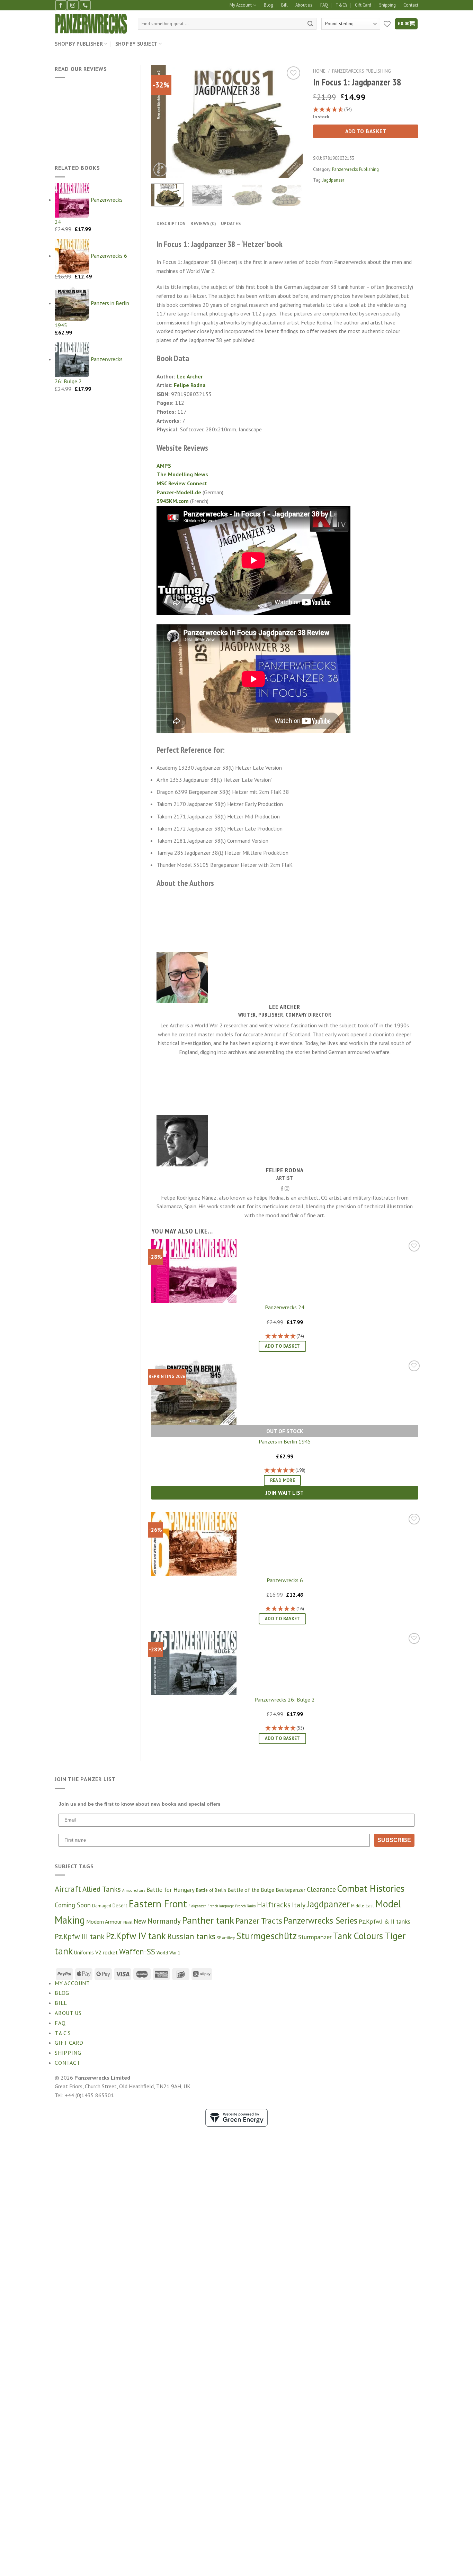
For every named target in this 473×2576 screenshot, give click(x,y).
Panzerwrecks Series (320, 1920)
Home (319, 71)
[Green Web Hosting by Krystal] (237, 2117)
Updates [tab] (231, 224)
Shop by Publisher (79, 44)
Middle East (363, 1906)
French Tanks (245, 1906)
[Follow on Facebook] (61, 5)
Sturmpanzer (315, 1937)
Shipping (387, 5)
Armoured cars (134, 1890)
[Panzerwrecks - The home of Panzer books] (91, 24)
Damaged (102, 1906)
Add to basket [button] (283, 1346)
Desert (120, 1905)
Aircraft (68, 1889)
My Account (241, 5)
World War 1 (168, 1953)
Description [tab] (171, 224)
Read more (283, 1480)
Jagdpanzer (333, 180)
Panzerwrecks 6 (285, 1580)
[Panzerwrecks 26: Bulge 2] (194, 1662)
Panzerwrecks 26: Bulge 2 (285, 1699)
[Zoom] (160, 170)
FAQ (324, 5)
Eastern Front (158, 1904)
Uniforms (84, 1952)
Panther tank (208, 1920)
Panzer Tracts (259, 1921)
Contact (411, 5)
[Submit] (310, 24)
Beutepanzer (291, 1890)
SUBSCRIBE (394, 1840)
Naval (128, 1922)
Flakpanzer (197, 1906)
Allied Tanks (102, 1889)
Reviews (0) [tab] (203, 224)
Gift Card (363, 5)
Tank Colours (358, 1936)
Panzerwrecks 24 (285, 1307)
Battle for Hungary (171, 1890)
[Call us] (85, 5)
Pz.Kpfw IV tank (136, 1936)
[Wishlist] (293, 73)
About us (304, 5)
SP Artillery (226, 1938)
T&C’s (341, 5)
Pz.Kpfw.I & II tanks (385, 1921)
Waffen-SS (137, 1951)
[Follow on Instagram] (73, 5)
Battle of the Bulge (251, 1890)
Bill (284, 5)
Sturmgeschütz (266, 1936)
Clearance (321, 1889)
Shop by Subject (136, 44)
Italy (299, 1905)
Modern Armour (104, 1922)
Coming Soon (73, 1905)
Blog (269, 5)
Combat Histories (371, 1888)
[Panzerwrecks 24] (194, 1270)
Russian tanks (191, 1936)
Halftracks (274, 1905)
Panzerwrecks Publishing (362, 71)
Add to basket (366, 131)
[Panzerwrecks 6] (194, 1543)
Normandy (164, 1921)
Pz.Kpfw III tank (80, 1936)
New (140, 1921)
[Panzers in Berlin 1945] (194, 1391)
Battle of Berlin (211, 1890)
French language (221, 1906)
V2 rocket (106, 1952)
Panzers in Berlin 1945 (285, 1441)
